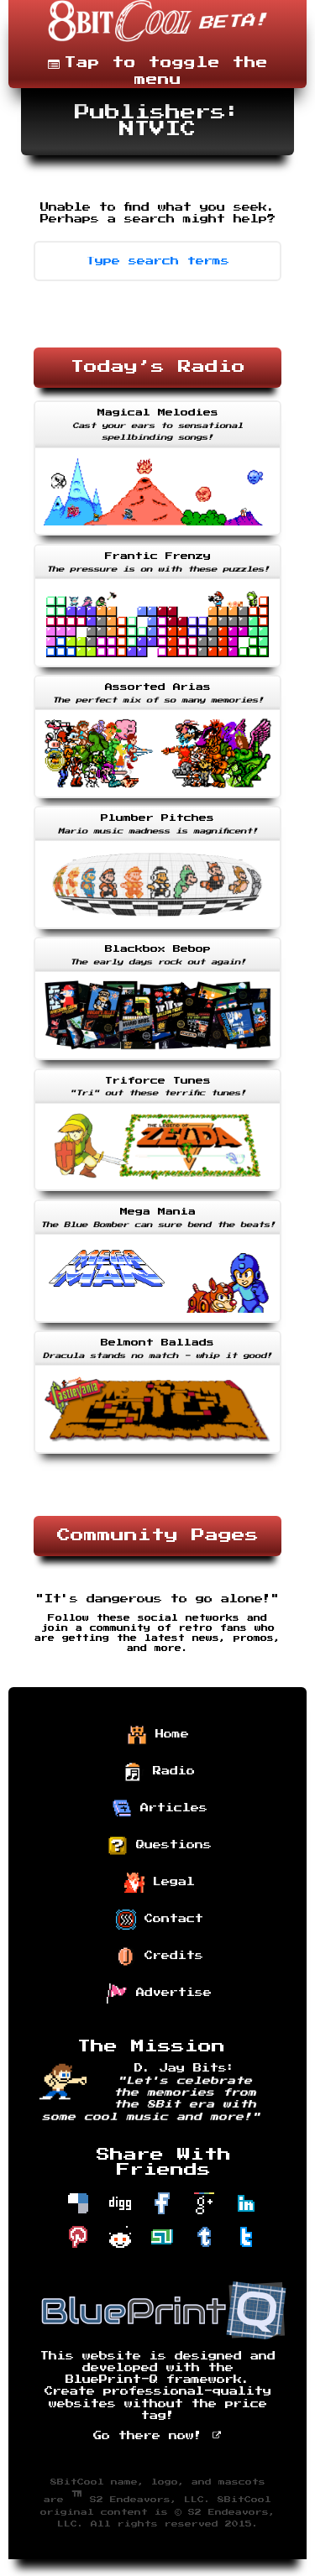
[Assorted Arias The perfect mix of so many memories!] (157, 800)
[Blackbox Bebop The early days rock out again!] (157, 1062)
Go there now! (152, 2436)
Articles (170, 1808)
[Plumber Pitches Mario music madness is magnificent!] (157, 931)
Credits (170, 1956)
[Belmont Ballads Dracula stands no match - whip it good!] (157, 1455)
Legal (170, 1882)
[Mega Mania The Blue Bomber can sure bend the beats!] (157, 1325)
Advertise (170, 1993)
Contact (170, 1919)
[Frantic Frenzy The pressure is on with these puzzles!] (157, 669)
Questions (170, 1845)
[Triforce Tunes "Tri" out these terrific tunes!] (157, 1193)
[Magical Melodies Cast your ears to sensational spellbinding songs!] (157, 537)
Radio (170, 1771)
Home (168, 1734)
